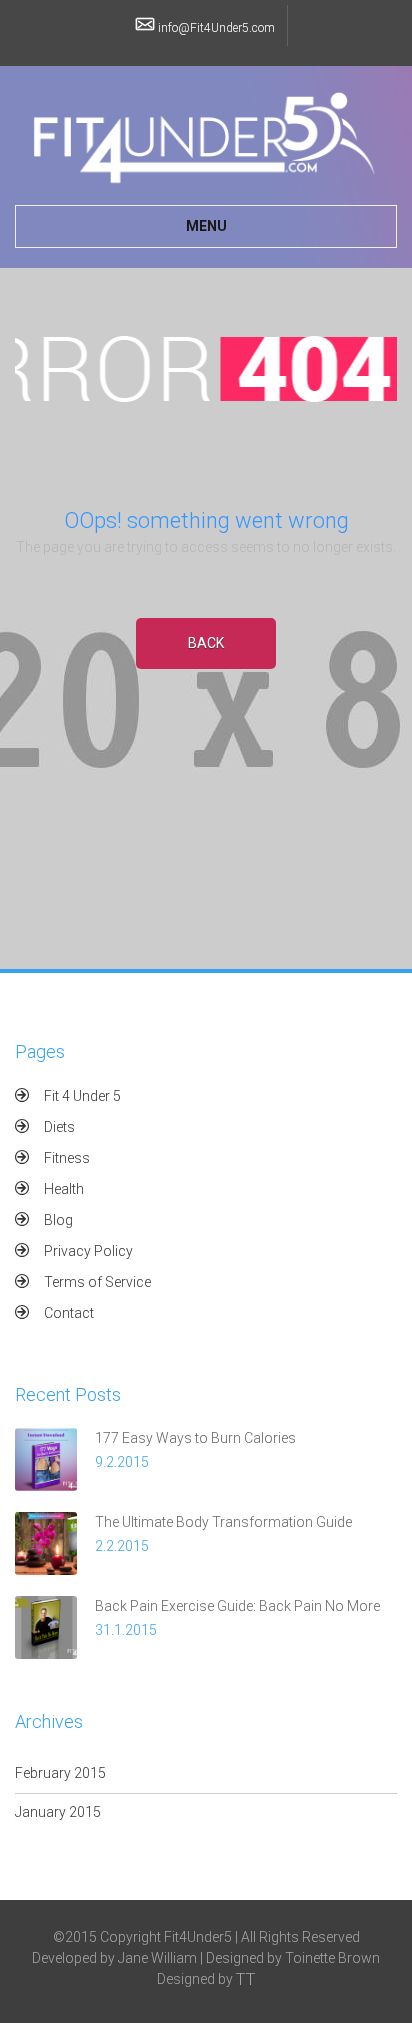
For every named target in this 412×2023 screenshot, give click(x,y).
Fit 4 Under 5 (82, 1096)
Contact (69, 1313)
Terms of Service (97, 1282)
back (206, 643)
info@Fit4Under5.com (216, 28)
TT (246, 1979)
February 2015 (60, 1773)
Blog (58, 1220)
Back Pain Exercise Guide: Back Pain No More (237, 1606)
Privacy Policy (88, 1251)
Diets (59, 1127)
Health (64, 1189)
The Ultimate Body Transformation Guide (223, 1522)
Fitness (67, 1158)
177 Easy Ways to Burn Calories (195, 1438)
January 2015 (58, 1812)
